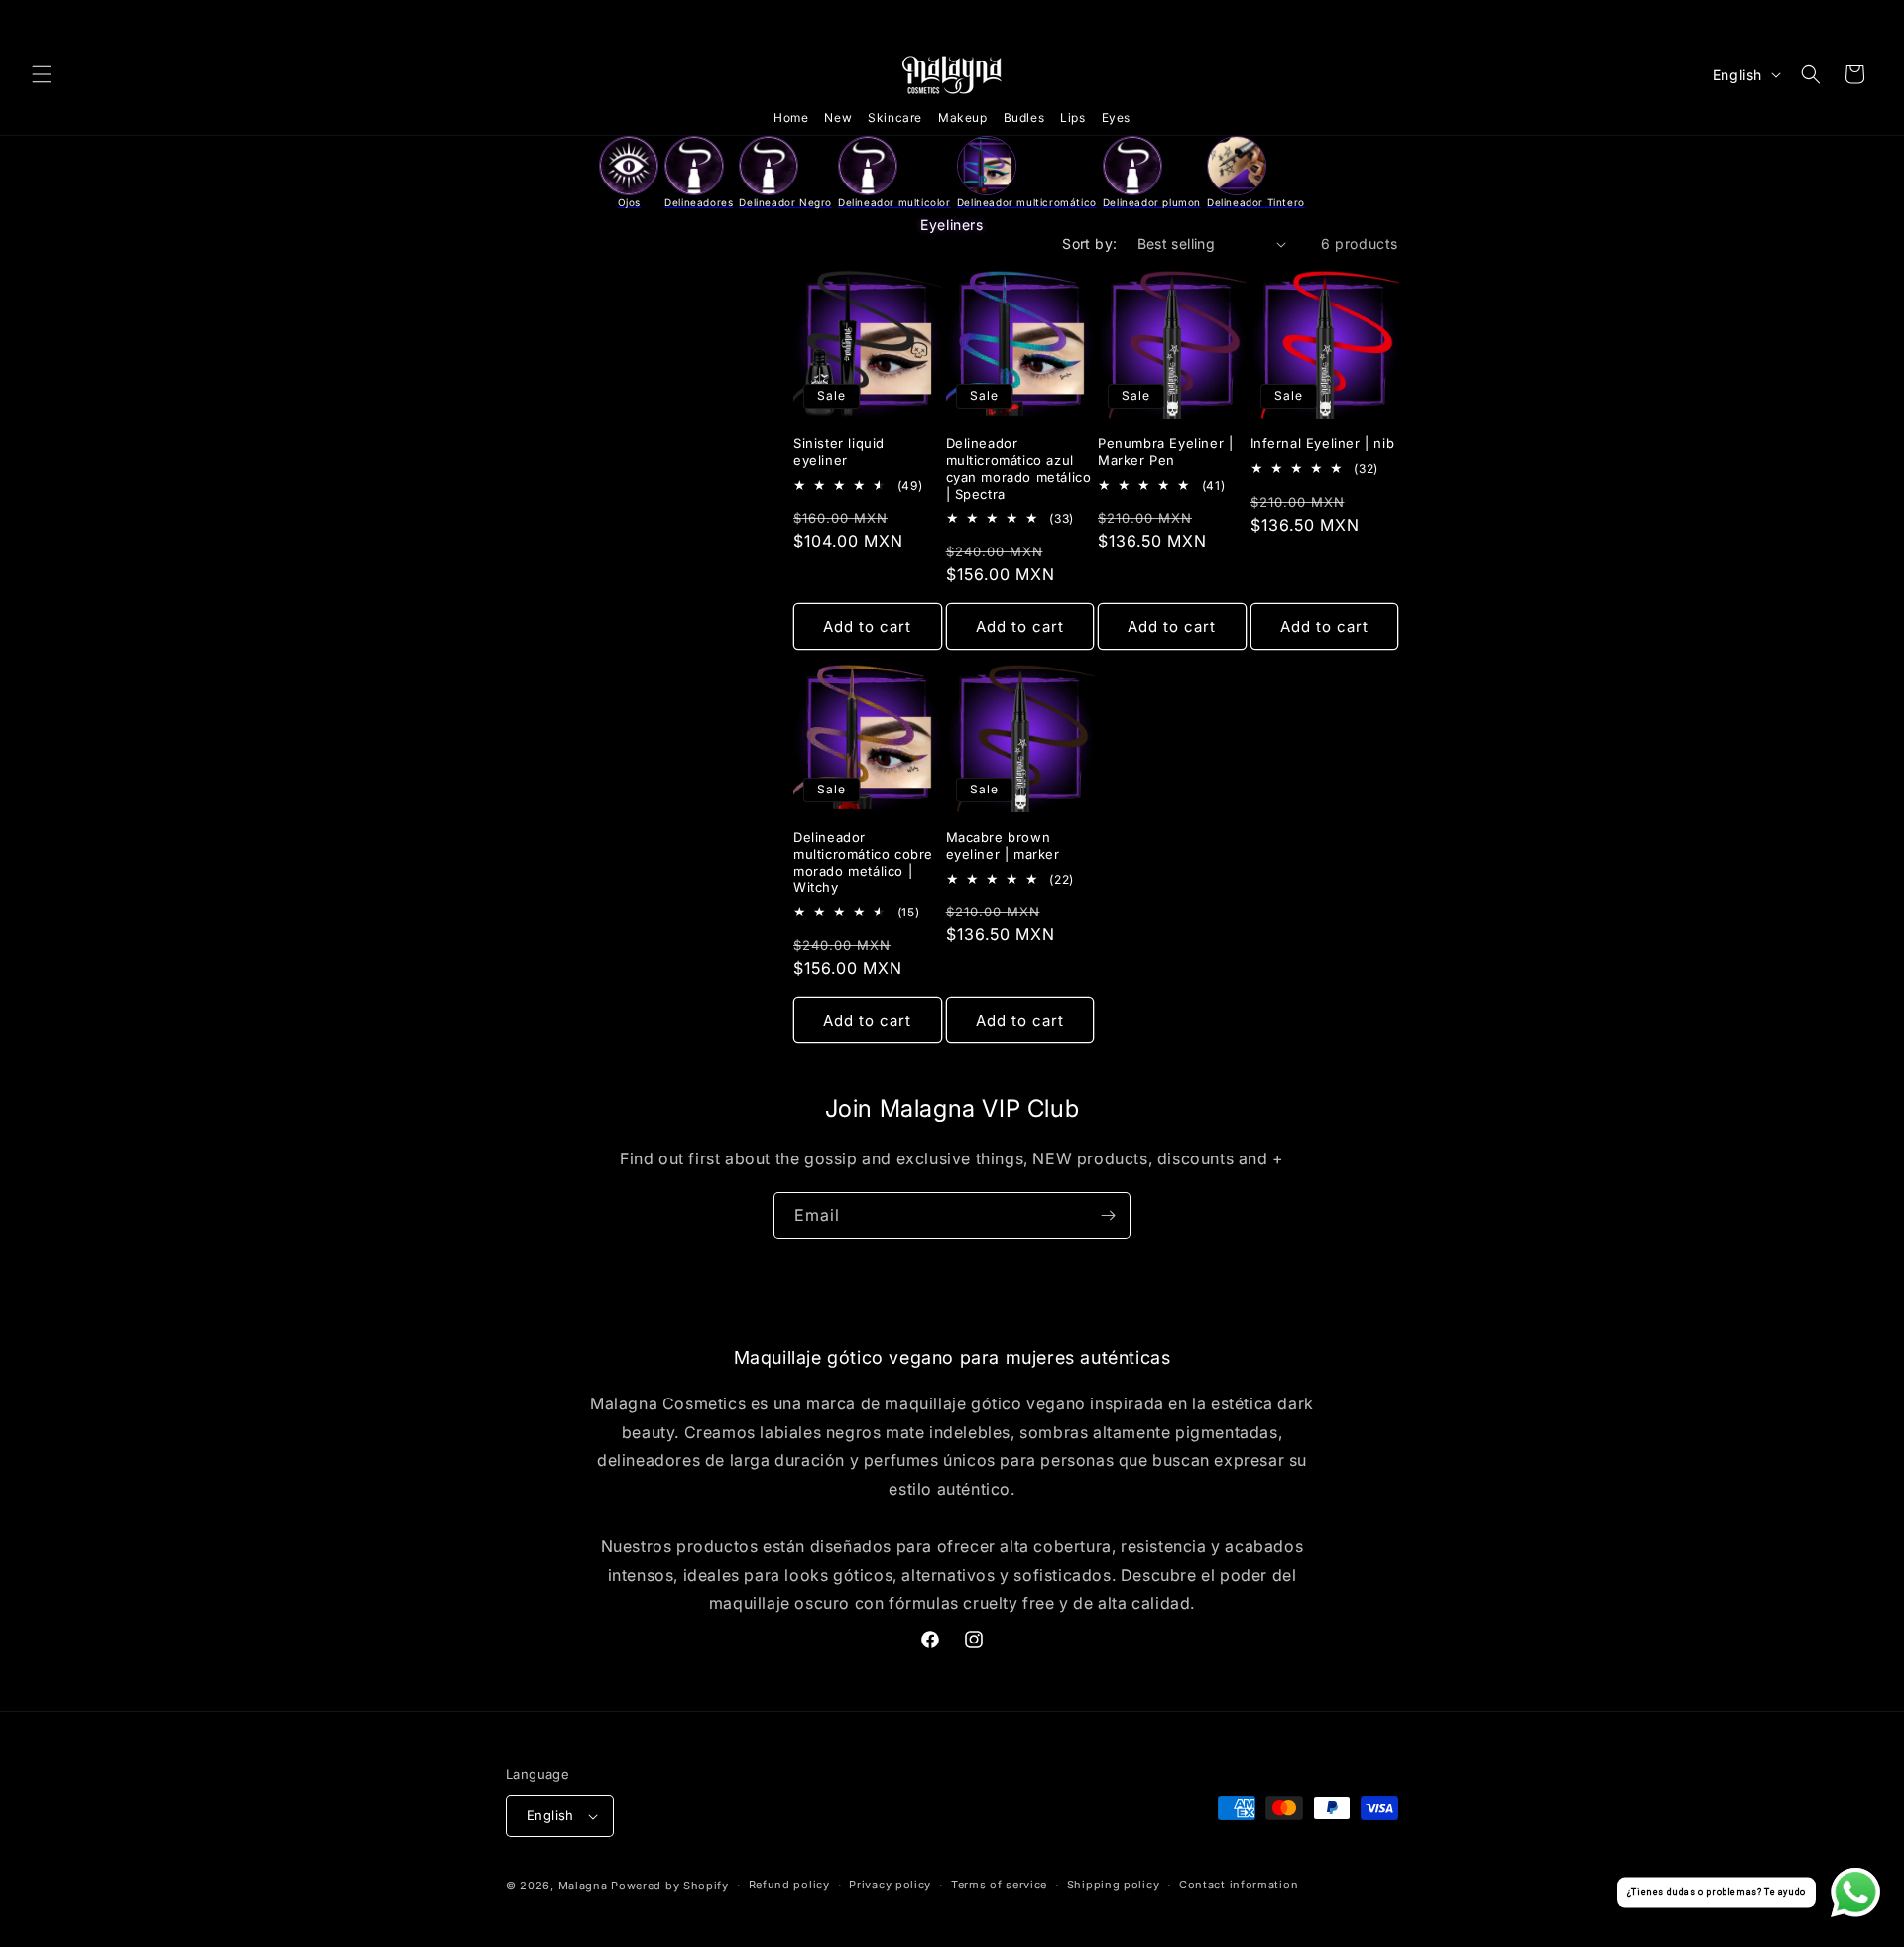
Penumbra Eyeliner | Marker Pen (1165, 452)
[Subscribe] (1108, 1216)
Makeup (963, 118)
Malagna (583, 1886)
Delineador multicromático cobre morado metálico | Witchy (863, 862)
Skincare (895, 118)
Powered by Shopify (670, 1886)
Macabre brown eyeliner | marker (1003, 846)
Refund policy (789, 1885)
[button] (42, 74)
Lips (1072, 118)
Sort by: (1089, 243)
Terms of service (999, 1885)
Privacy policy (890, 1885)
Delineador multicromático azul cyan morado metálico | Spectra (1019, 469)
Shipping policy (1114, 1885)
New (838, 118)
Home (791, 118)
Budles (1024, 118)
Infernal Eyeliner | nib (1323, 443)
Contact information (1239, 1885)
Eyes (1116, 118)
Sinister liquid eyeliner (839, 452)
